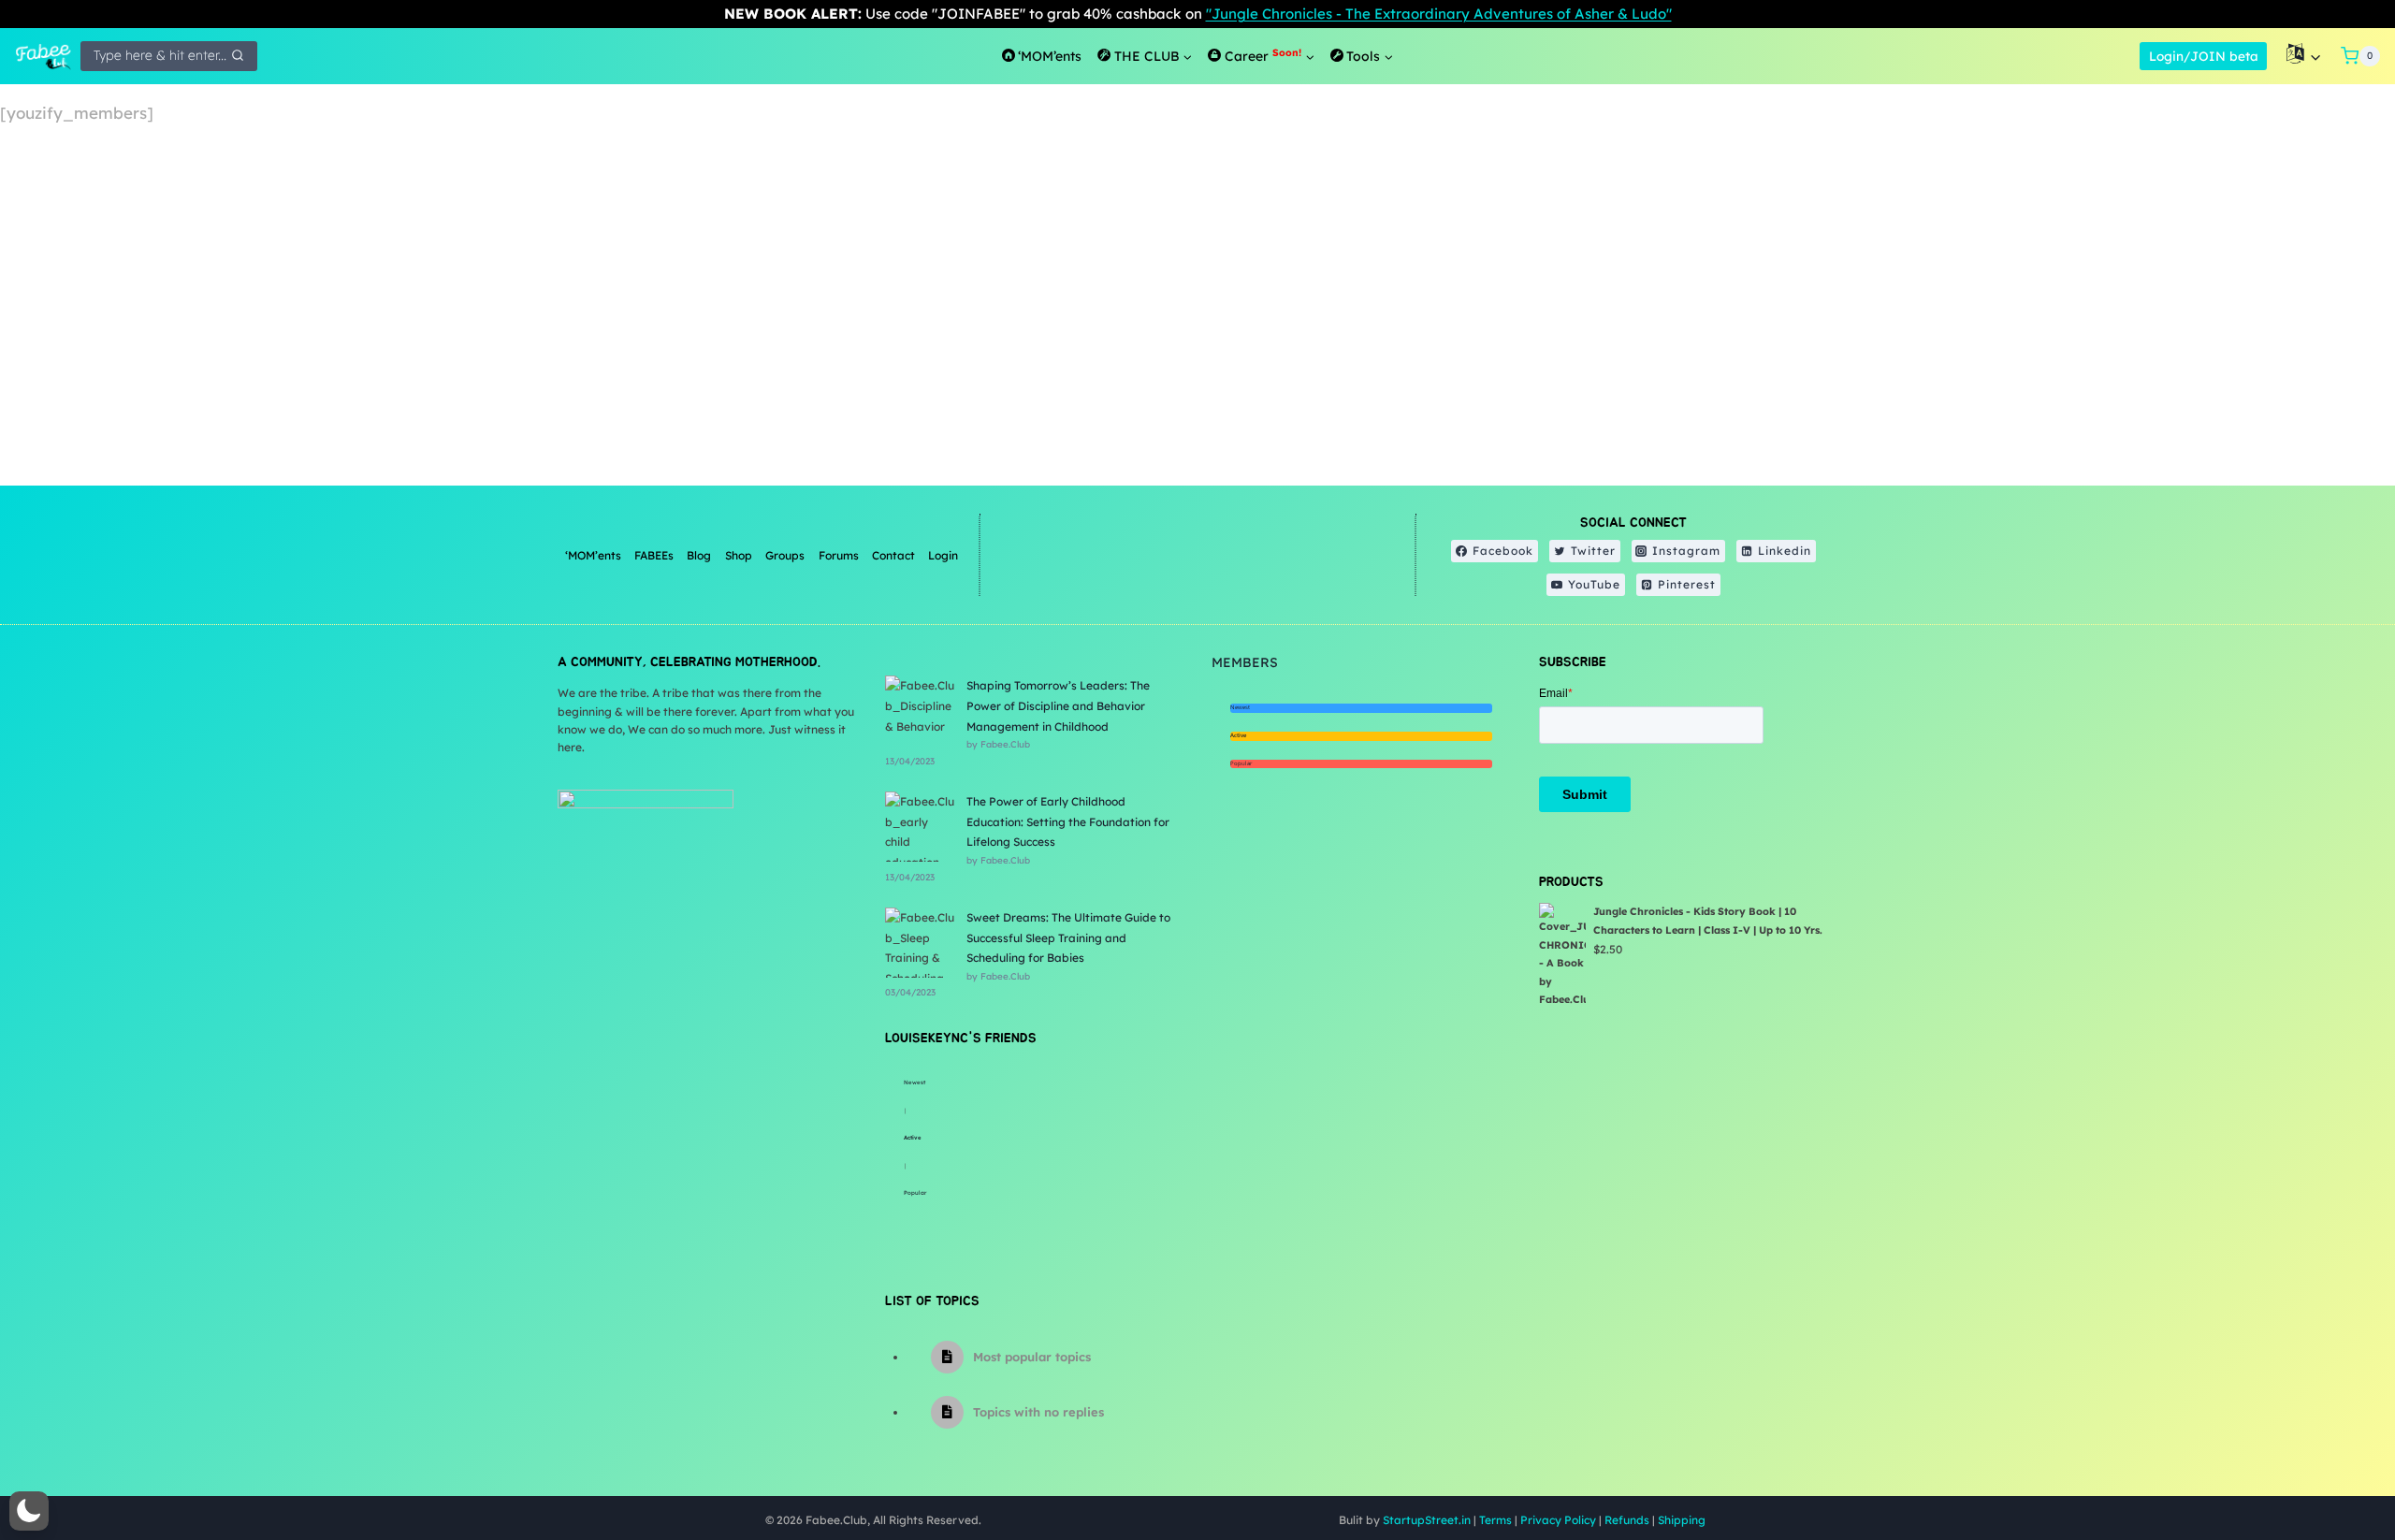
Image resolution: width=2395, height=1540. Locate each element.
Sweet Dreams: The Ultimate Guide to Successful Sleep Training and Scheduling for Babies (1068, 937)
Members (1245, 662)
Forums (839, 555)
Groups (785, 555)
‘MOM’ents (593, 555)
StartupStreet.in (1427, 1520)
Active (913, 1138)
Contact (893, 555)
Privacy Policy (1558, 1520)
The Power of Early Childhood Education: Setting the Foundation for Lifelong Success (1068, 821)
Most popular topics (1032, 1357)
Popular (915, 1193)
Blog (699, 555)
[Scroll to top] (2334, 1465)
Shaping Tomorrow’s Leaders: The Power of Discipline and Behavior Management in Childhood (1058, 705)
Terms (1495, 1520)
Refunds (1627, 1520)
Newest (914, 1082)
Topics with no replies (1038, 1412)
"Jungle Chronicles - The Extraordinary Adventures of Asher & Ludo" (1439, 14)
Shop (739, 555)
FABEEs (654, 555)
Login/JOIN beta (2204, 56)
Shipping (1682, 1520)
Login (943, 555)
